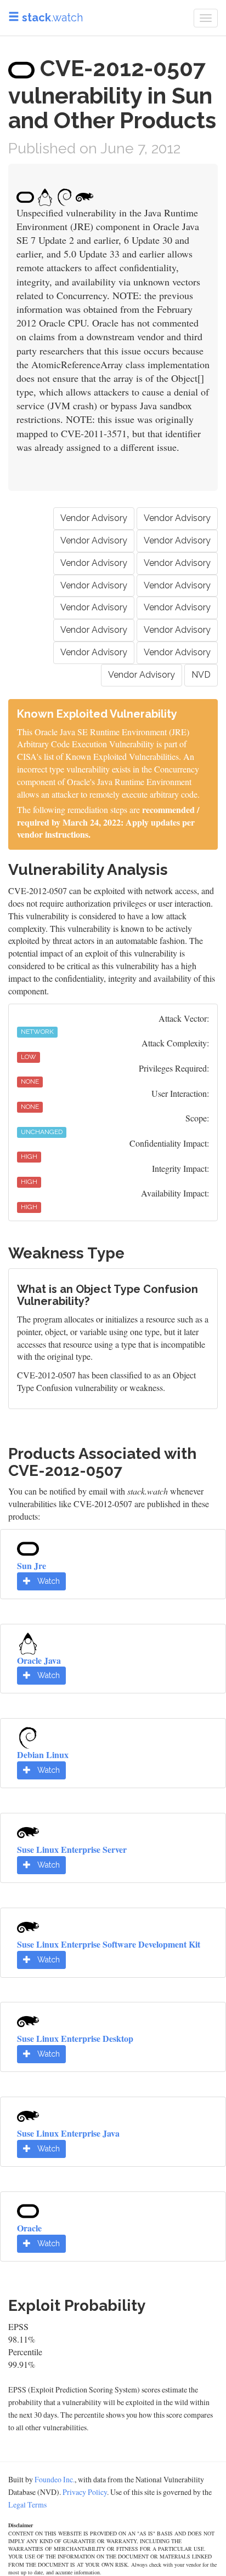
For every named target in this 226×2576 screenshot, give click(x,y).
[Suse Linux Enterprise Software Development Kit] (28, 1925)
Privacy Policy (85, 2492)
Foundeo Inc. (55, 2479)
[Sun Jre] (28, 1547)
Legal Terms (27, 2505)
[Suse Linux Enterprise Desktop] (28, 2020)
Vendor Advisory (94, 518)
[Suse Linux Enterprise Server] (28, 1831)
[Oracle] (28, 2209)
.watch (52, 18)
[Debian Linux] (28, 1736)
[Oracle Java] (28, 1642)
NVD (201, 675)
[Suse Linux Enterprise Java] (28, 2115)
